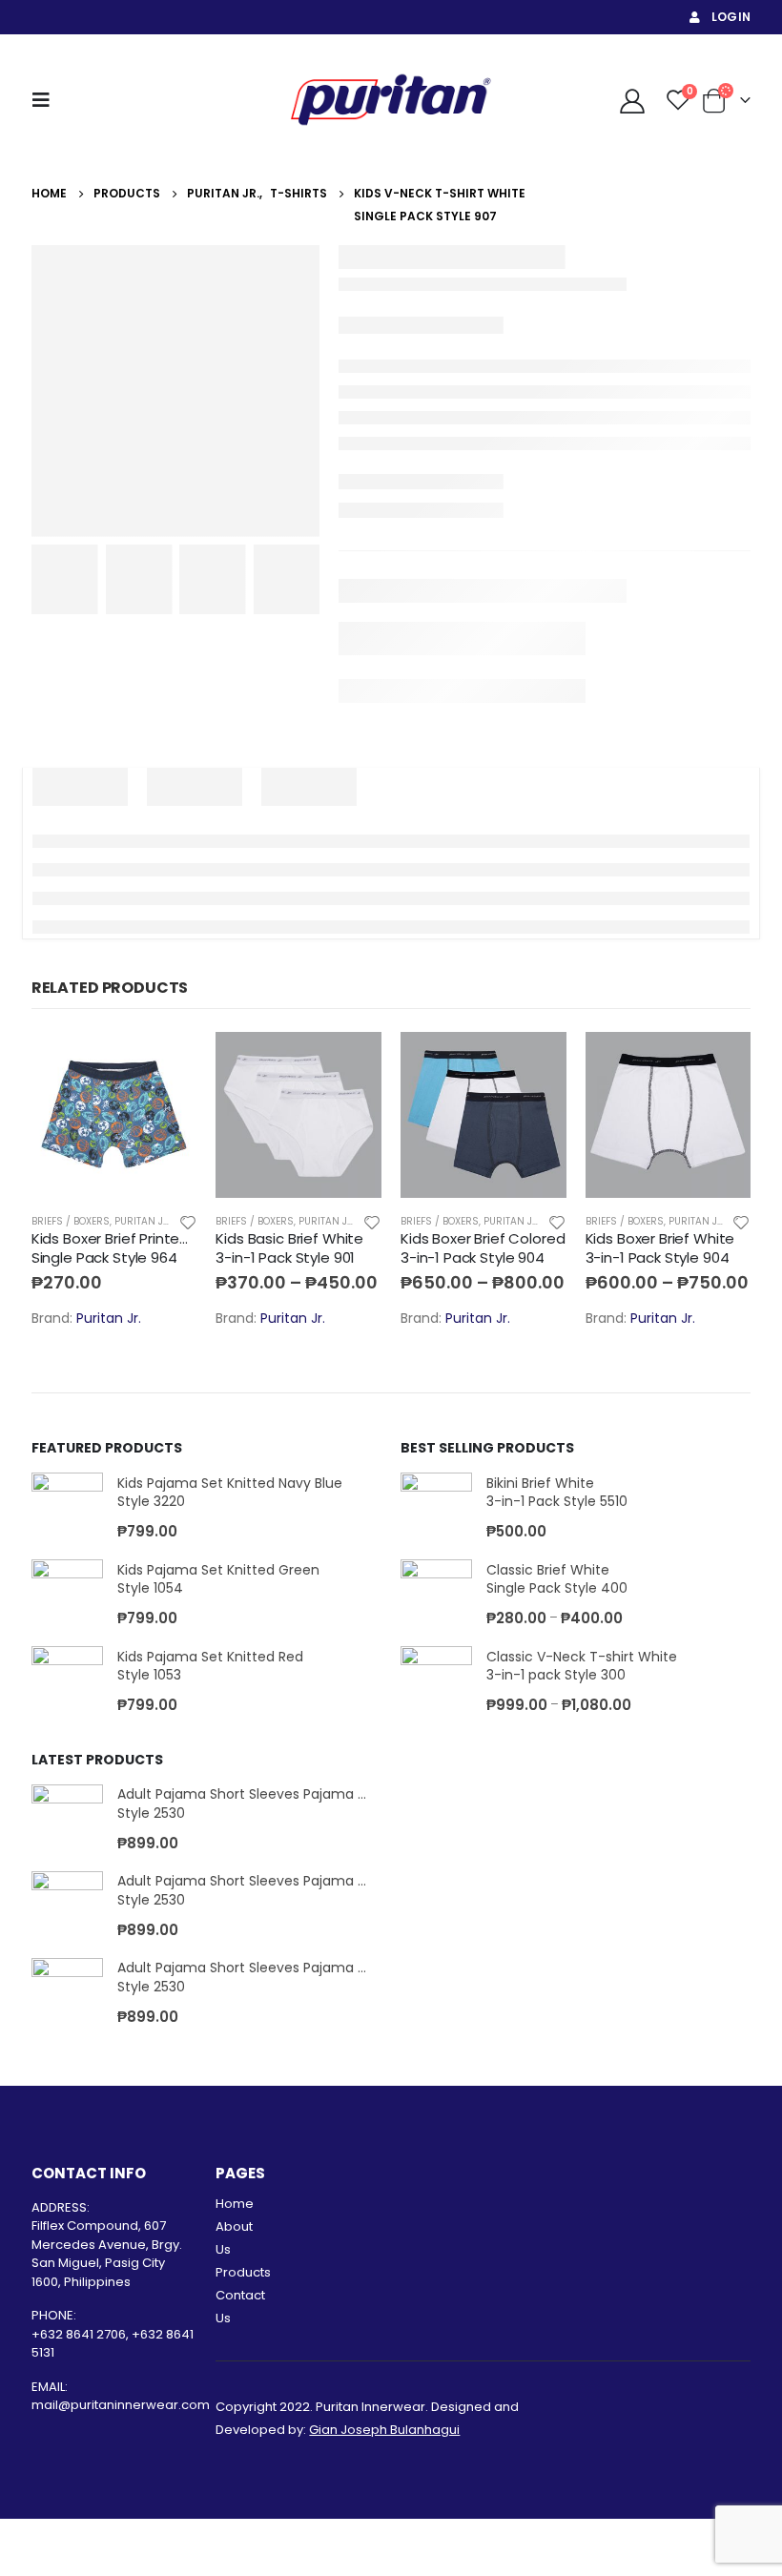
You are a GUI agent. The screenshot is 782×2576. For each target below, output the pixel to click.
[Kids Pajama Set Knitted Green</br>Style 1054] (67, 1595)
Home (235, 2204)
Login (731, 17)
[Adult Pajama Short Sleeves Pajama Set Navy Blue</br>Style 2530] (67, 1820)
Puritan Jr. (143, 1221)
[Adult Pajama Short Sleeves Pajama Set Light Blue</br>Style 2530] (67, 1994)
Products (243, 2272)
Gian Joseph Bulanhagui (384, 2430)
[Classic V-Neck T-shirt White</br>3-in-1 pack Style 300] (436, 1682)
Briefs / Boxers (71, 1221)
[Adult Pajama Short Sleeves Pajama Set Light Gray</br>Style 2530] (67, 1907)
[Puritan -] (391, 100)
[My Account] (632, 100)
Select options (165, 1063)
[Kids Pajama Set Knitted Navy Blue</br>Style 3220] (67, 1508)
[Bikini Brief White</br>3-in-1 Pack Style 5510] (436, 1508)
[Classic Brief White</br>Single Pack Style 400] (436, 1595)
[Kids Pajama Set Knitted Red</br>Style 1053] (67, 1682)
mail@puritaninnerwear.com (121, 2405)
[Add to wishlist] (188, 1221)
